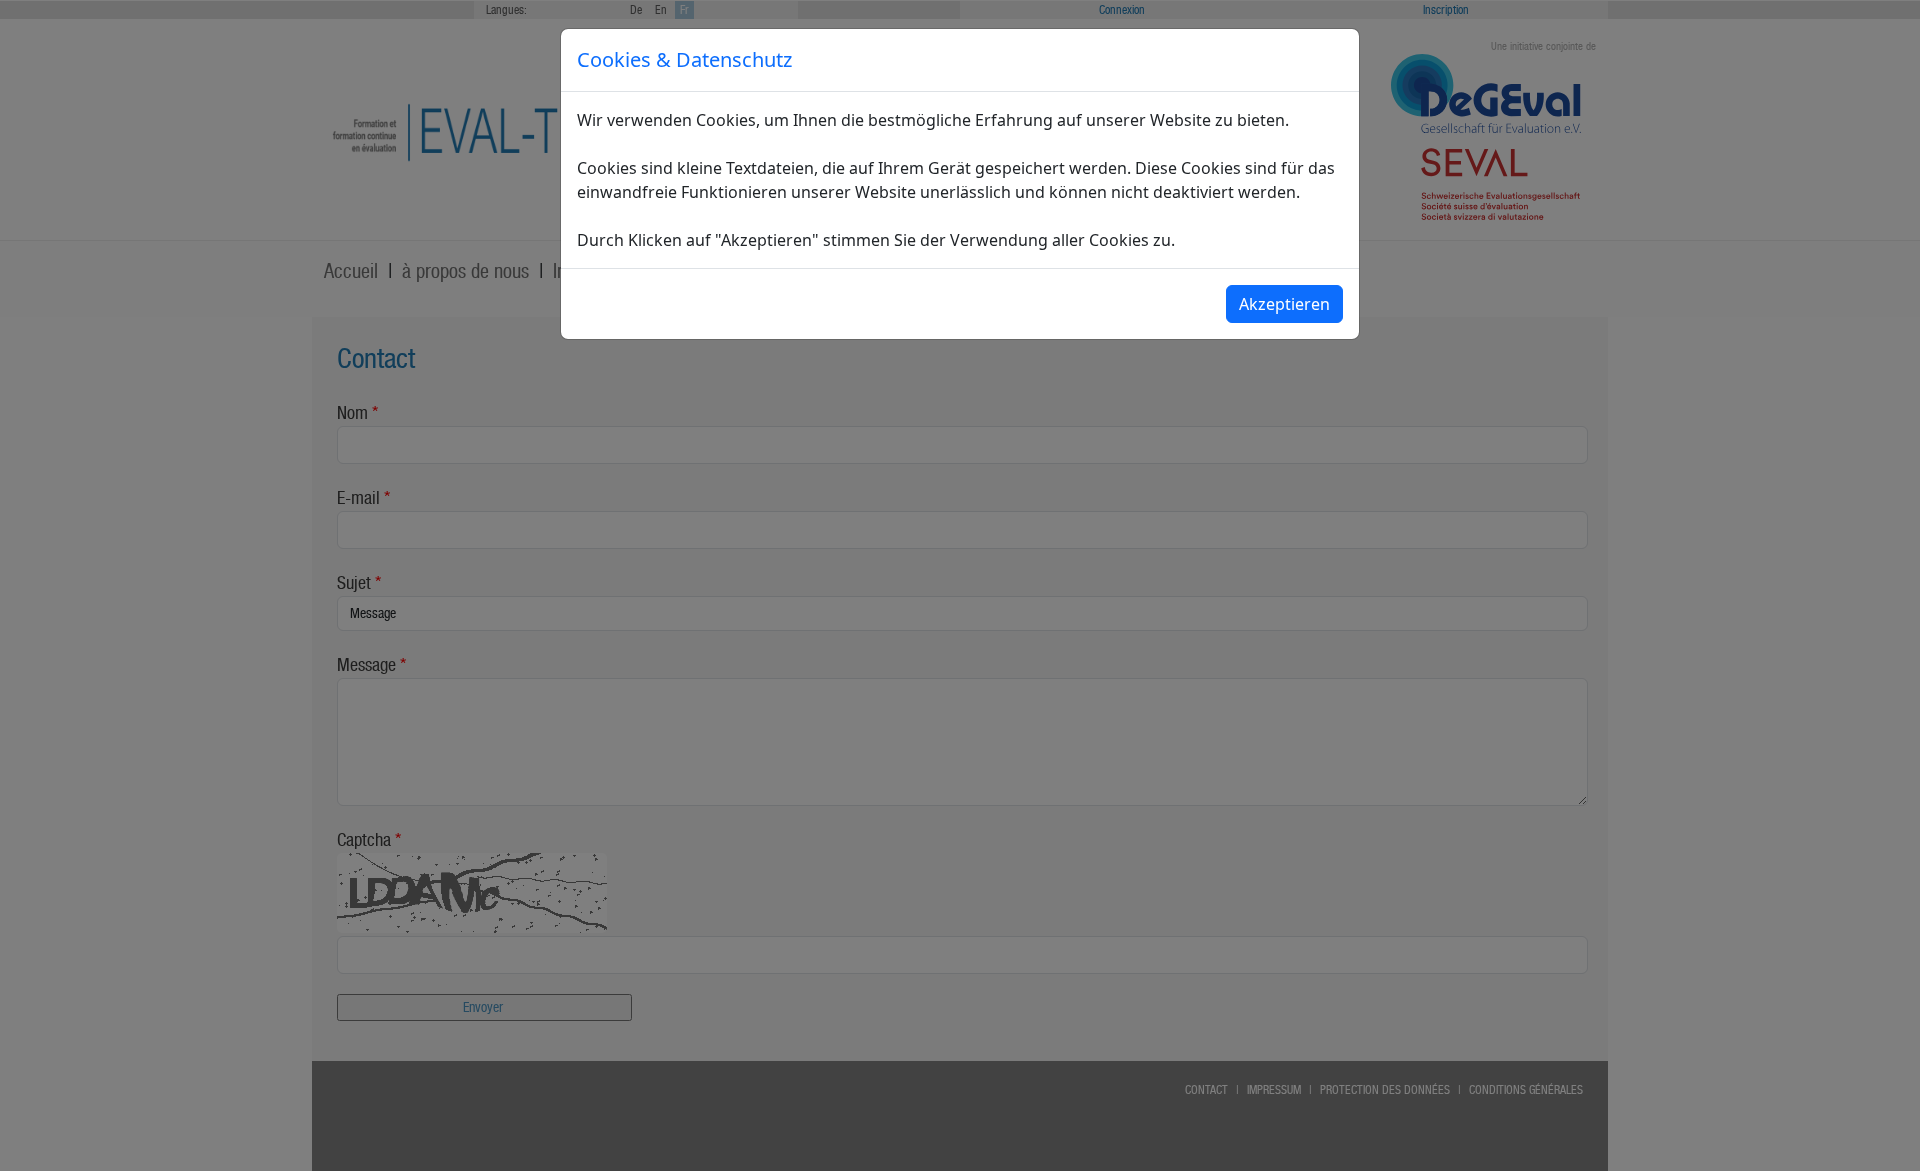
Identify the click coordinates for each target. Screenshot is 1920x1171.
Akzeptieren (1284, 304)
